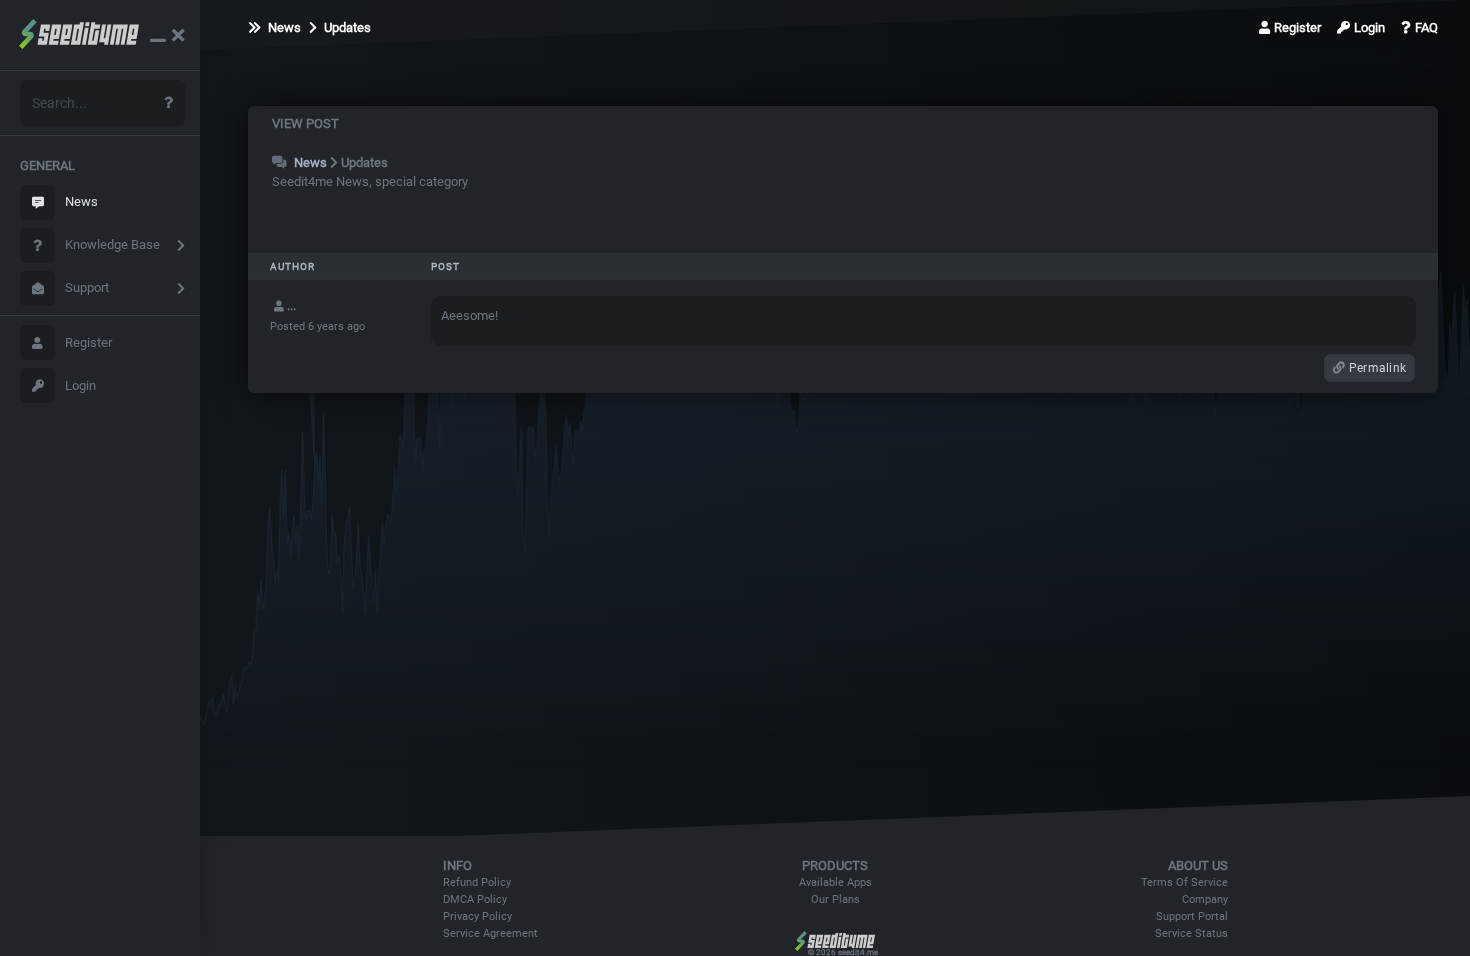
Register (88, 342)
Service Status (1191, 933)
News (81, 201)
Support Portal (1192, 916)
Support (87, 287)
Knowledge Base (112, 244)
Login (80, 385)
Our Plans (835, 899)
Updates (346, 27)
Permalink (1376, 368)
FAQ (1426, 27)
